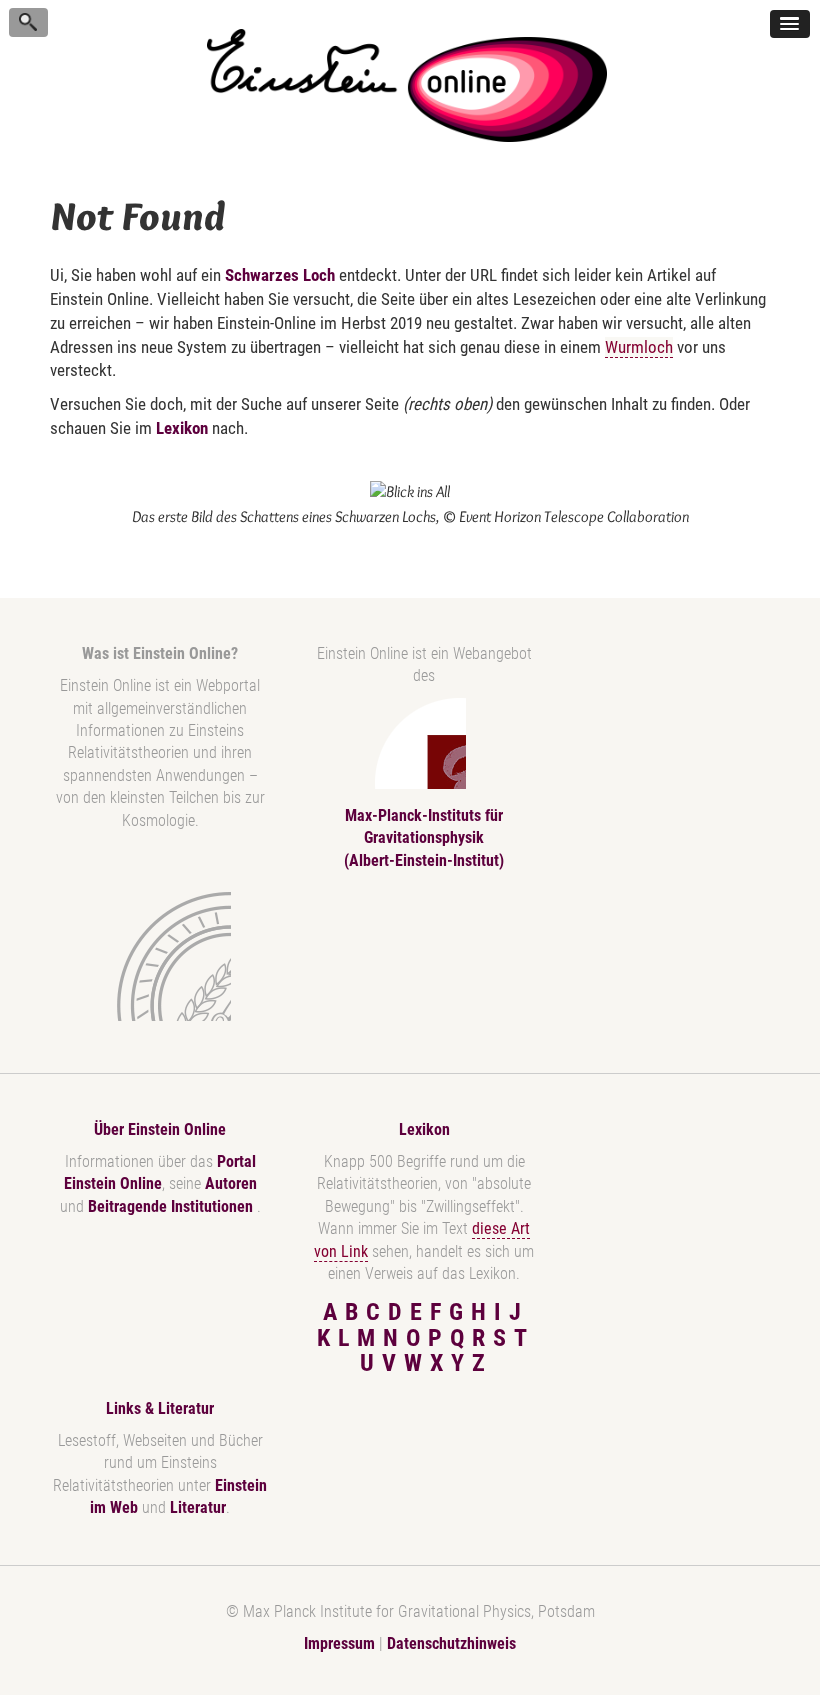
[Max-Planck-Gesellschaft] (156, 956)
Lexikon (182, 428)
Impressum (339, 1643)
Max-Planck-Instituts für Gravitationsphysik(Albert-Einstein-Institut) (424, 838)
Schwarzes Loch (280, 275)
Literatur (198, 1507)
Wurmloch (639, 347)
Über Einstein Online (160, 1129)
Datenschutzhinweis (451, 1643)
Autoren (231, 1183)
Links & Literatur (160, 1408)
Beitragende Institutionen (172, 1206)
